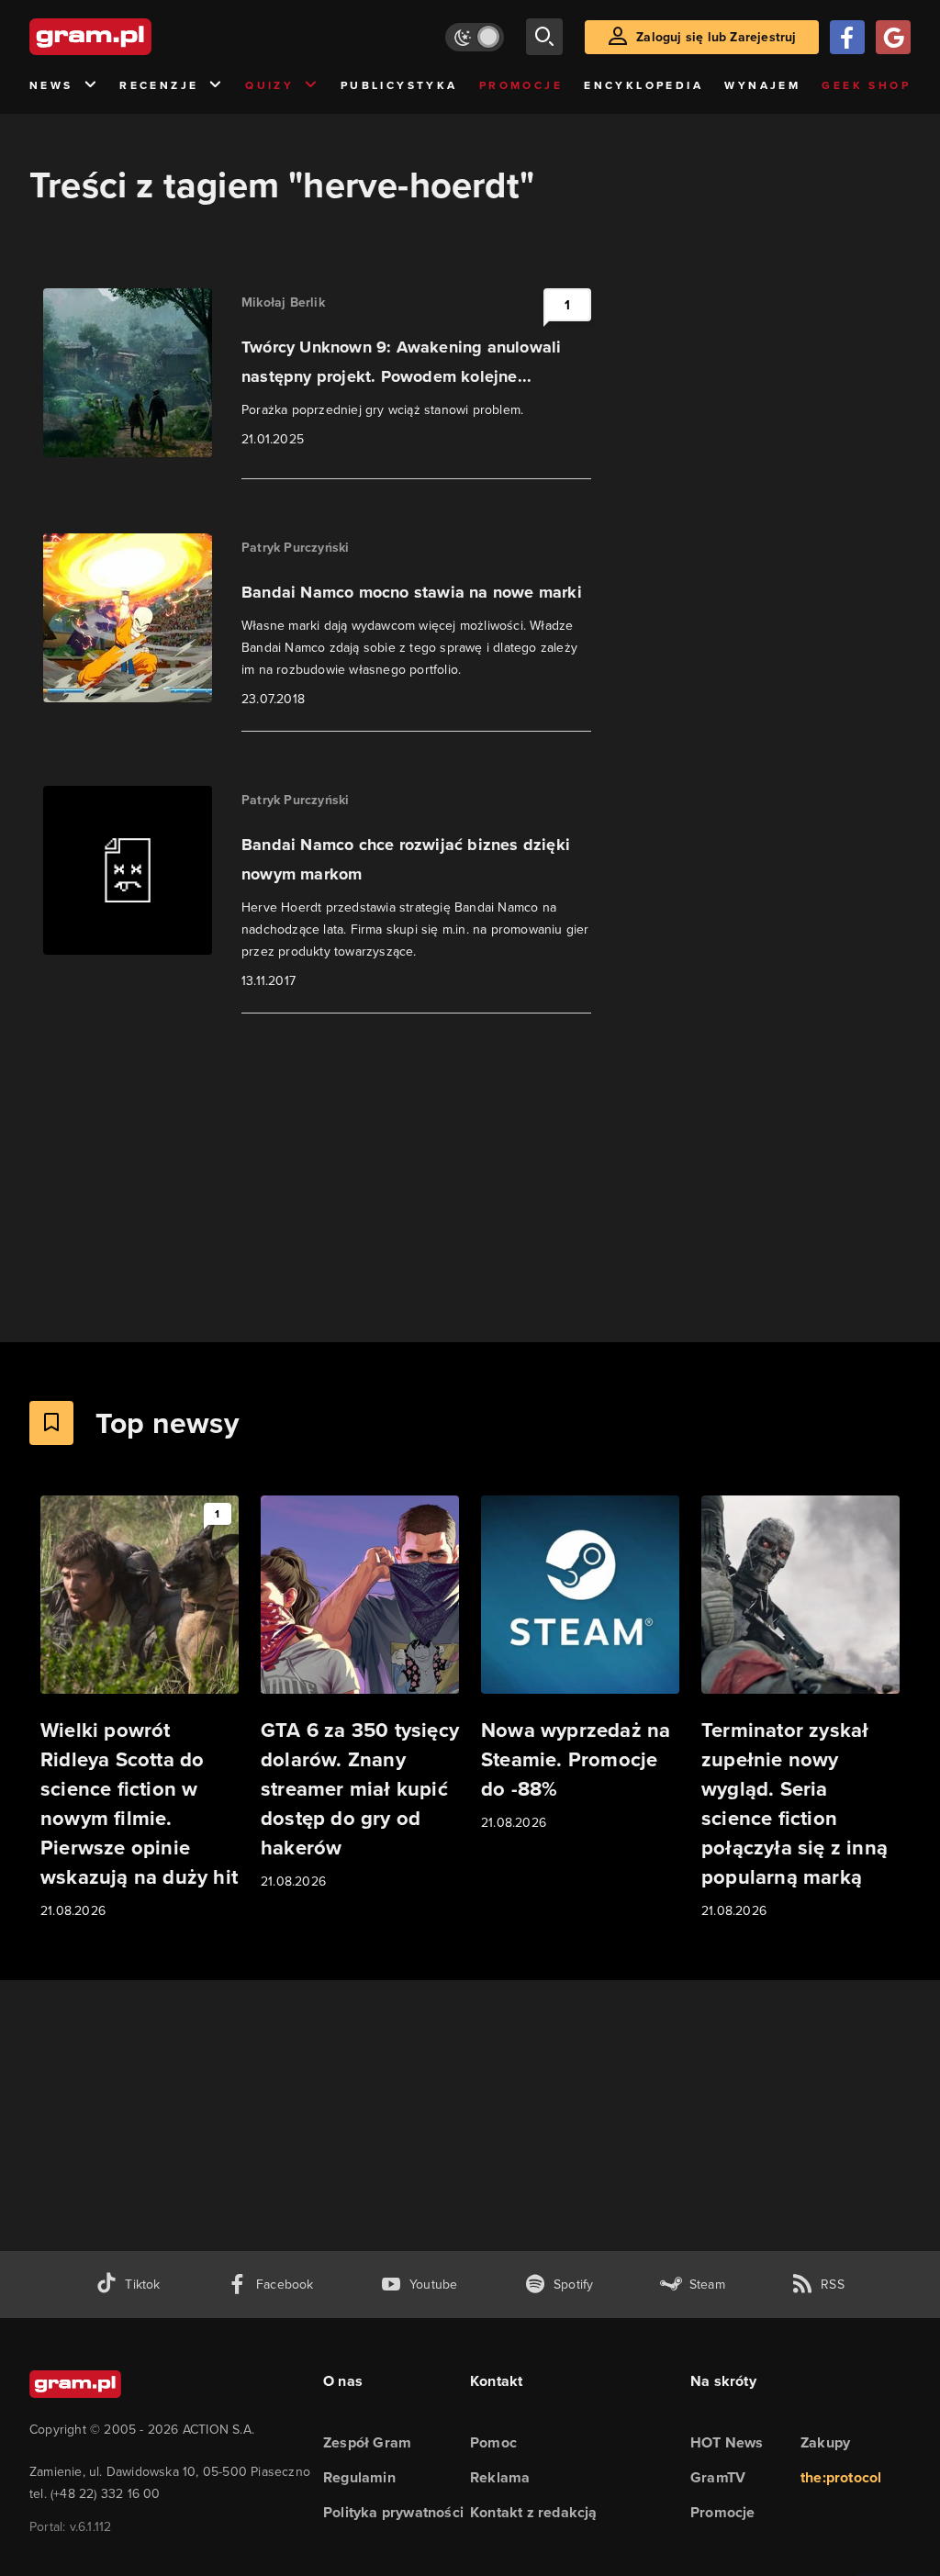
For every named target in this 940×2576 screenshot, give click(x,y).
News (51, 85)
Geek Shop (866, 85)
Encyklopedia (643, 85)
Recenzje (159, 85)
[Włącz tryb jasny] (475, 37)
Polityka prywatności (393, 2512)
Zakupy (825, 2442)
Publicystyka (399, 85)
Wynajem (762, 85)
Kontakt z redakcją (534, 2512)
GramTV (718, 2477)
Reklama (500, 2477)
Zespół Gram (367, 2442)
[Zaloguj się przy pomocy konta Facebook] (847, 37)
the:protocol (841, 2477)
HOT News (727, 2442)
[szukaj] (544, 37)
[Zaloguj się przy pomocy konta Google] (893, 37)
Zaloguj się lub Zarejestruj (716, 37)
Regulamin (359, 2477)
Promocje (521, 85)
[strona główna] (136, 37)
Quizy (269, 85)
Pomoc (493, 2442)
